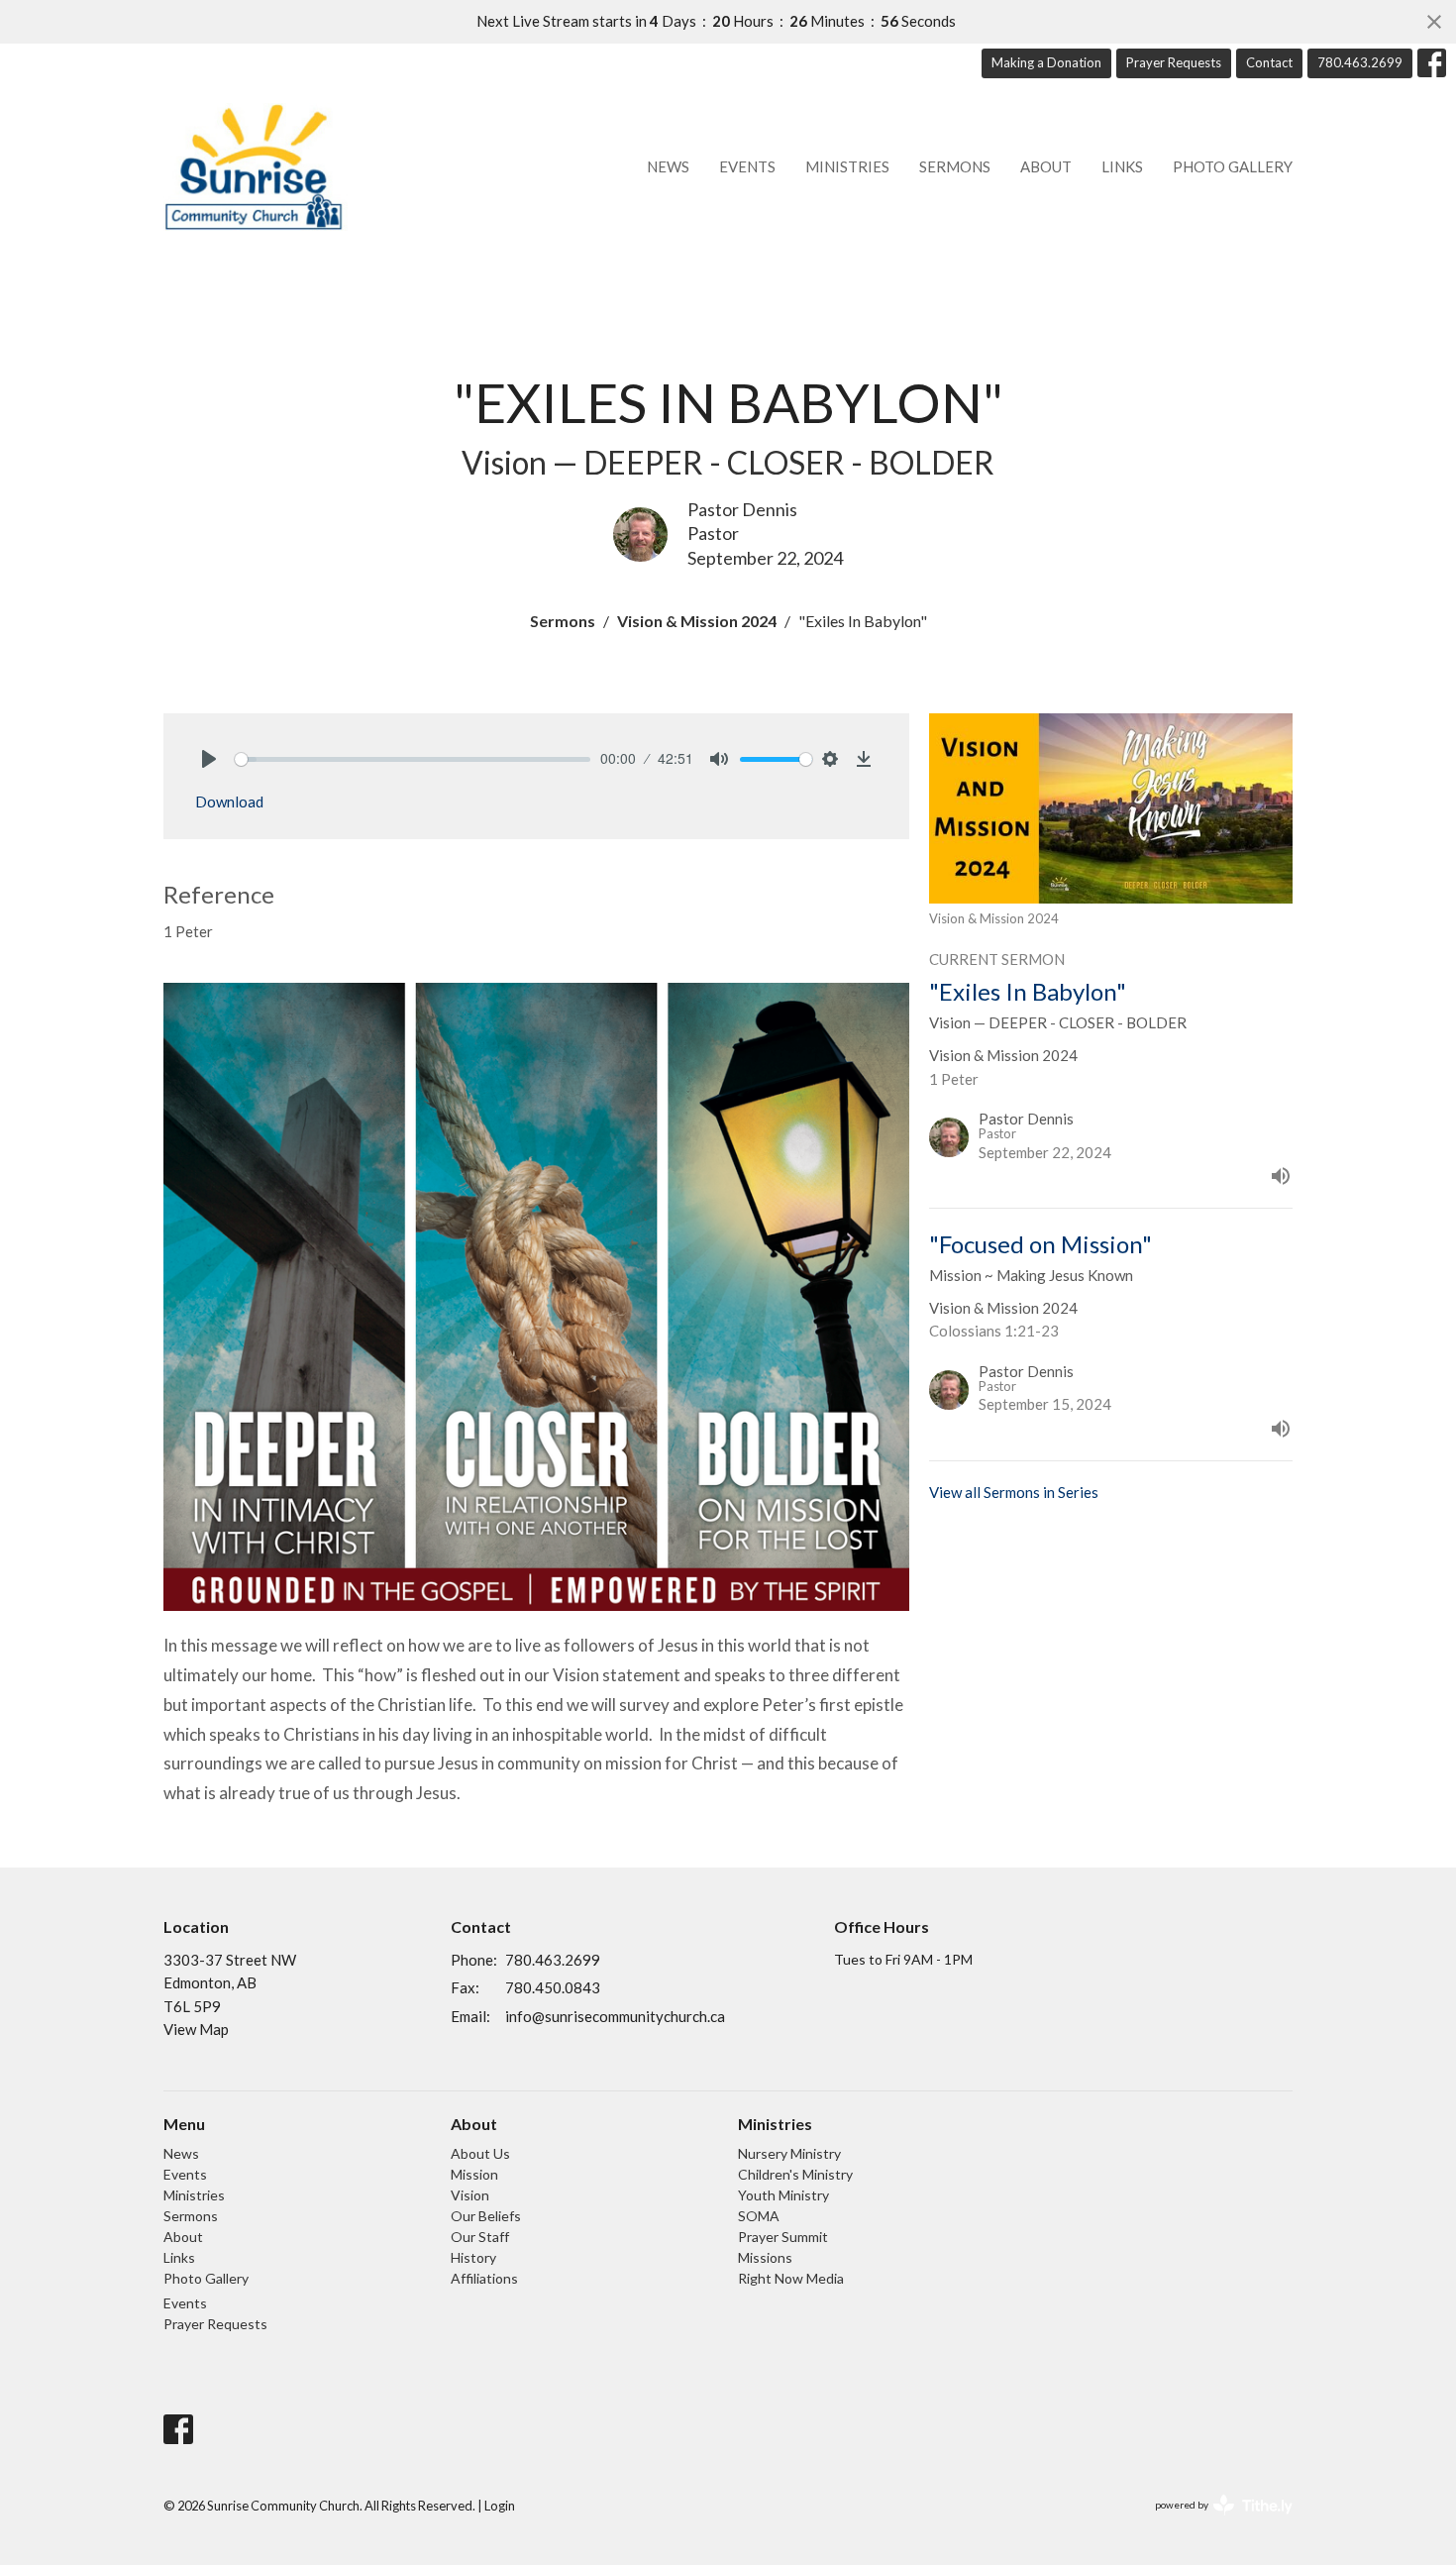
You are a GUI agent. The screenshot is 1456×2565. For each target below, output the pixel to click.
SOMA (759, 2216)
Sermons (955, 166)
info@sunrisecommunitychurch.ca (615, 2016)
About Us (480, 2153)
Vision (470, 2195)
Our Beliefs (486, 2216)
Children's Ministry (795, 2174)
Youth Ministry (783, 2195)
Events (747, 166)
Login (500, 2506)
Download (229, 802)
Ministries (847, 166)
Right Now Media (791, 2278)
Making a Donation (1046, 62)
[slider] (413, 759)
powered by (1214, 2522)
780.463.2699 (1360, 62)
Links (1122, 166)
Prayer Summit (783, 2237)
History (473, 2257)
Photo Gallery (1233, 166)
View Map (196, 2029)
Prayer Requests (1174, 62)
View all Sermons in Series (1014, 1492)
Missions (765, 2257)
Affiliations (484, 2278)
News (668, 166)
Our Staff (480, 2237)
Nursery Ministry (789, 2153)
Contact (1269, 62)
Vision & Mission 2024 (697, 621)
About (1046, 166)
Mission (474, 2174)
